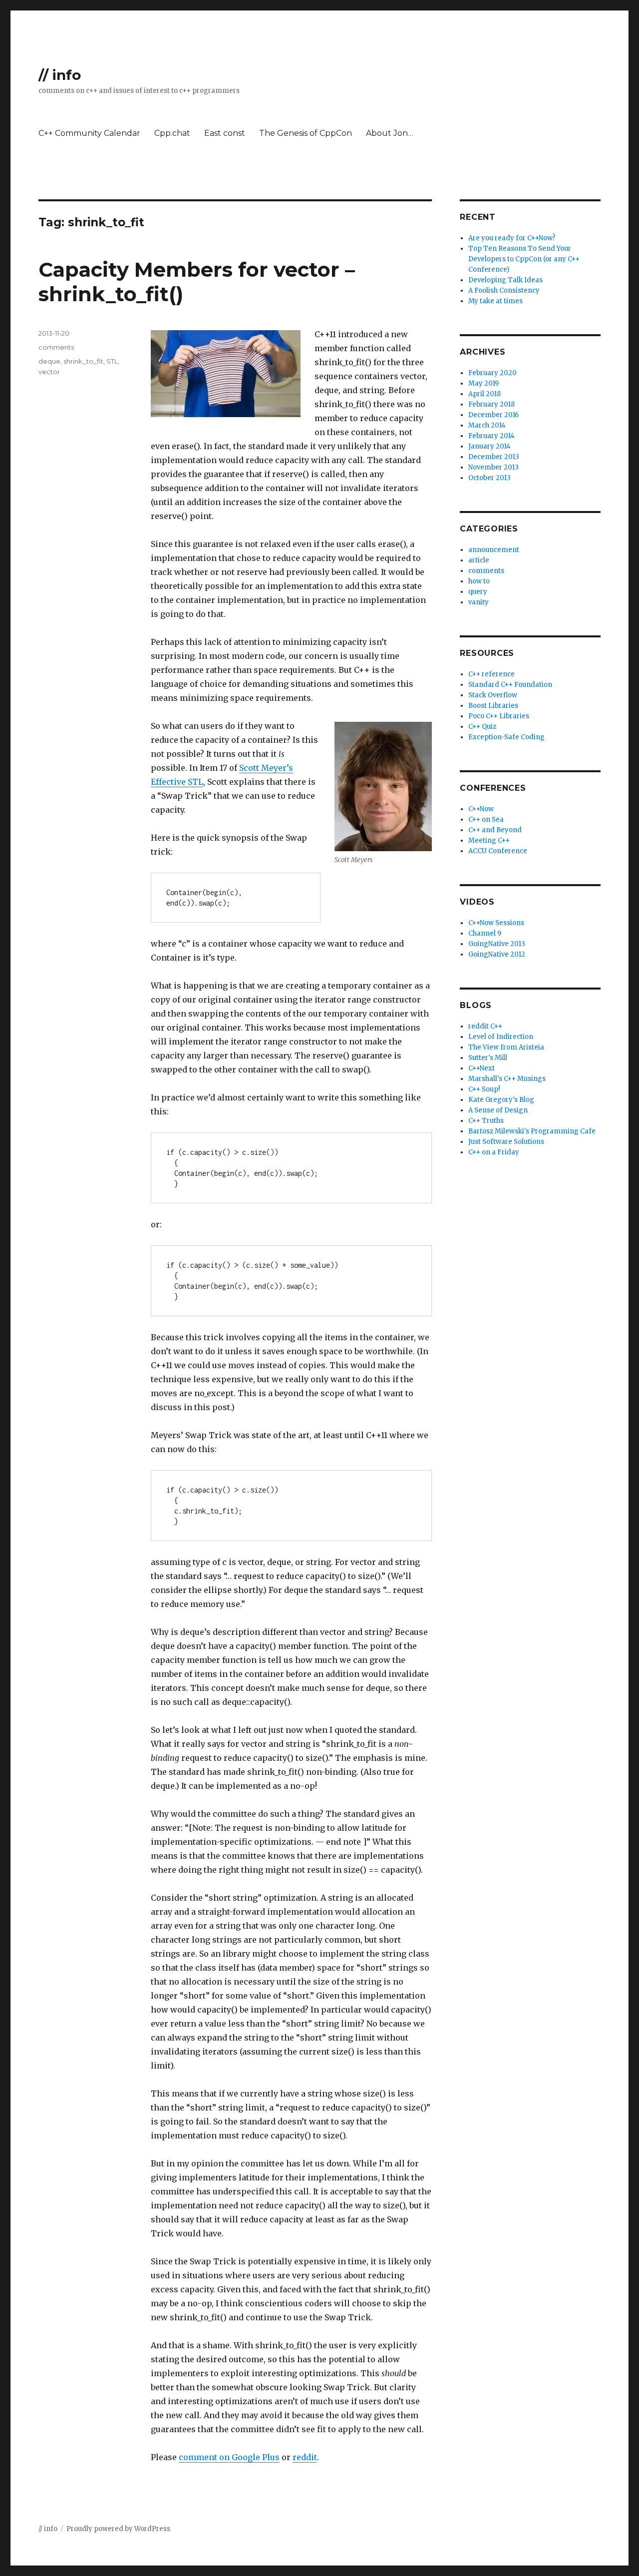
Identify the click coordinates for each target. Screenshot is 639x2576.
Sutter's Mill (488, 1058)
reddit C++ (485, 1026)
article (479, 560)
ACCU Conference (498, 851)
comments (56, 347)
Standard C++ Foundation (510, 685)
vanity (479, 602)
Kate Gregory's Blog (501, 1100)
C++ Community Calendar (89, 133)
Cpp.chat (172, 133)
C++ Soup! (484, 1089)
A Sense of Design (498, 1110)
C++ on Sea (486, 819)
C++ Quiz (482, 727)
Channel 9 (485, 933)
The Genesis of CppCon (306, 133)
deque (49, 361)
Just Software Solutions (506, 1142)
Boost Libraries (493, 706)
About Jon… (390, 133)
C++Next (481, 1068)
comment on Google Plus (229, 2457)
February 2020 (492, 373)
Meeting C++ (489, 840)
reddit (305, 2457)
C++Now (481, 809)
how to (479, 581)
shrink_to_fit (83, 361)
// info (60, 75)
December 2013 (494, 457)
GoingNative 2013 (497, 944)
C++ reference (491, 674)
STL (112, 361)
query (478, 592)
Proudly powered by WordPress (118, 2529)
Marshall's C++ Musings (507, 1079)
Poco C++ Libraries (499, 716)
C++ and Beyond (495, 830)
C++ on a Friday (494, 1152)
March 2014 (487, 425)
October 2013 (489, 478)
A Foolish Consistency (504, 290)
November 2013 (493, 467)
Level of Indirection (501, 1037)
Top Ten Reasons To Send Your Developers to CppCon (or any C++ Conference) (524, 259)
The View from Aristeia (506, 1047)
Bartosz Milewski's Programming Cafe (532, 1131)
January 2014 (489, 446)
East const (225, 133)
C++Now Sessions (496, 923)
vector (49, 372)
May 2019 (483, 383)
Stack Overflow (493, 695)
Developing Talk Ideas (505, 280)
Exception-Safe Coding (506, 737)
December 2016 (493, 415)
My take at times (495, 301)
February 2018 (491, 404)
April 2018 (484, 394)
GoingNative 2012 (497, 954)
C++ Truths (486, 1121)
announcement (494, 550)
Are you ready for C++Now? (512, 238)
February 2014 (491, 436)
